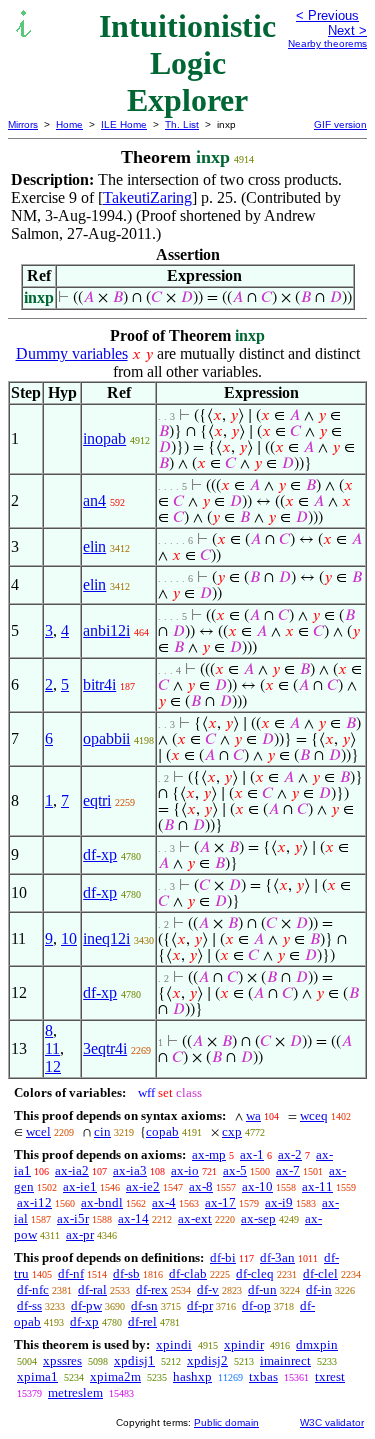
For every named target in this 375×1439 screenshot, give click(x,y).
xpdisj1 (134, 1360)
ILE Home (124, 124)
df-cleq (255, 1273)
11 (52, 1048)
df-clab (188, 1273)
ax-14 (133, 1218)
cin (102, 1131)
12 (53, 1066)
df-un (262, 1289)
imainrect (285, 1360)
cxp (232, 1131)
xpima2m (115, 1376)
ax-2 (290, 1154)
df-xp (100, 854)
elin (94, 546)
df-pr (200, 1305)
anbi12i (106, 630)
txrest (330, 1376)
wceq (314, 1115)
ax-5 (235, 1170)
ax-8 (201, 1186)
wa (253, 1115)
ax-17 (220, 1202)
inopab (104, 438)
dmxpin (317, 1344)
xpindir (244, 1344)
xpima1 (37, 1376)
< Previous (327, 15)
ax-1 (252, 1154)
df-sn (144, 1305)
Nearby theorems (327, 43)
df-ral (92, 1289)
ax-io (185, 1170)
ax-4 (164, 1202)
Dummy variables (72, 353)
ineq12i (106, 938)
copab (162, 1131)
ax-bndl (102, 1202)
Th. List (182, 124)
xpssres (62, 1360)
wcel (38, 1131)
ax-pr (80, 1234)
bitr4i (99, 684)
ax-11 (317, 1186)
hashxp (192, 1376)
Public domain (226, 1422)
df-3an (277, 1257)
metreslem (75, 1392)
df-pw (86, 1305)
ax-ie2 (143, 1186)
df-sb (126, 1273)
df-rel (142, 1321)
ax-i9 (279, 1202)
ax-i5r (73, 1218)
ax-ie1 (80, 1186)
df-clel (320, 1273)
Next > (347, 30)
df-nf (71, 1273)
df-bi (223, 1257)
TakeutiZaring (147, 197)
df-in (319, 1289)
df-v (208, 1289)
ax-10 (257, 1186)
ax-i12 (34, 1202)
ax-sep (258, 1218)
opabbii (106, 738)
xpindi (174, 1344)
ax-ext (195, 1218)
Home (69, 124)
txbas (263, 1376)
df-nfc (33, 1289)
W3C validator (332, 1422)
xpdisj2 (207, 1360)
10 (69, 938)
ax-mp (209, 1154)
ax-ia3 (130, 1170)
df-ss (29, 1305)
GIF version (340, 124)
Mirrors (23, 124)
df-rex (152, 1289)
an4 (94, 500)
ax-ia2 (72, 1170)
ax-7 (288, 1170)
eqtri (97, 800)
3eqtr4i (105, 1048)
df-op (256, 1305)
